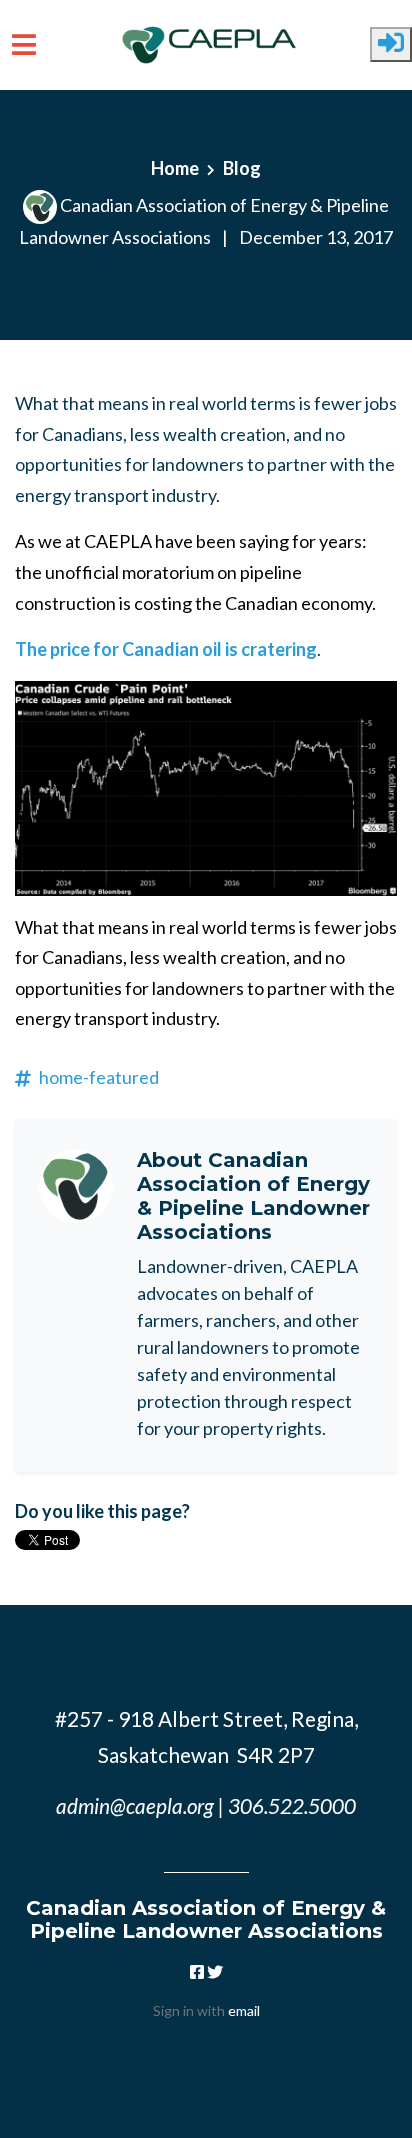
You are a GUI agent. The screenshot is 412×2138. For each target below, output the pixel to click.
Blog (242, 168)
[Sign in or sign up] (391, 44)
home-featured (99, 1077)
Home (175, 168)
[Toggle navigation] (24, 44)
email (244, 2010)
